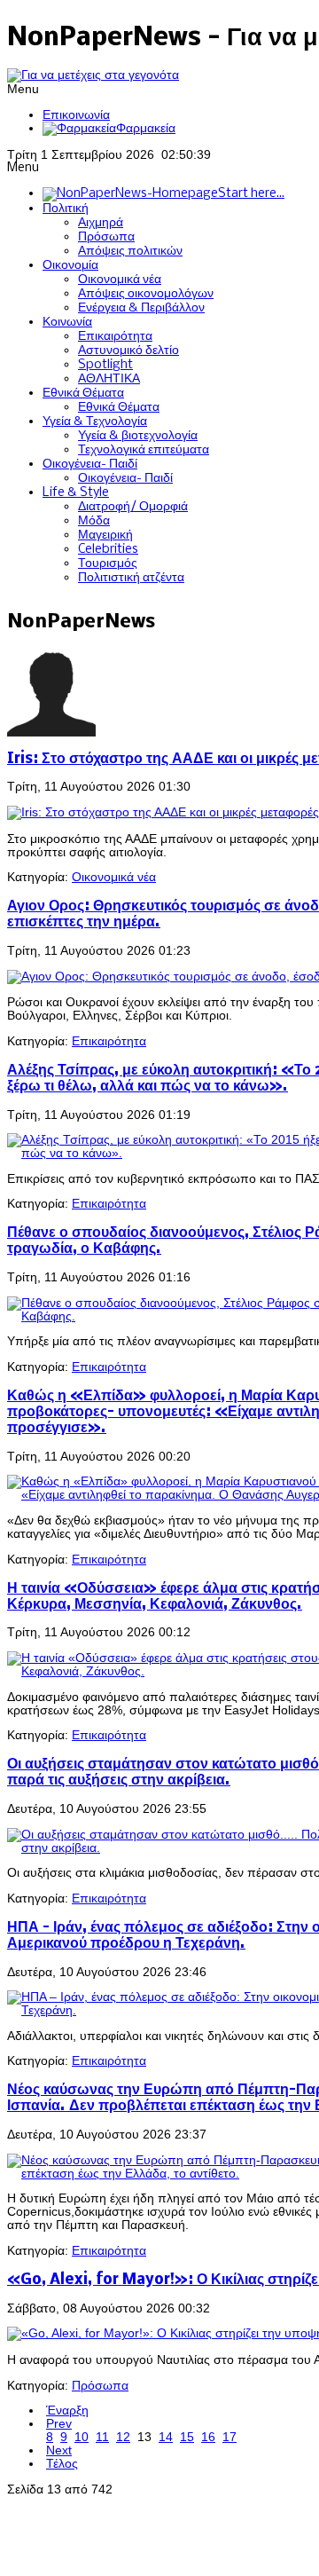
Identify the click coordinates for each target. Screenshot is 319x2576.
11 (102, 2437)
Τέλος (62, 2464)
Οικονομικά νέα (114, 877)
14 (166, 2437)
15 (187, 2437)
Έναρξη (67, 2411)
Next (59, 2450)
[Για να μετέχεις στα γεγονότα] (93, 75)
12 (123, 2437)
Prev (59, 2424)
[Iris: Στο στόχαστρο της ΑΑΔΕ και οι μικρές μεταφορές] (163, 812)
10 (82, 2437)
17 (230, 2437)
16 (208, 2437)
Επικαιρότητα (109, 1041)
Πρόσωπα (100, 2386)
